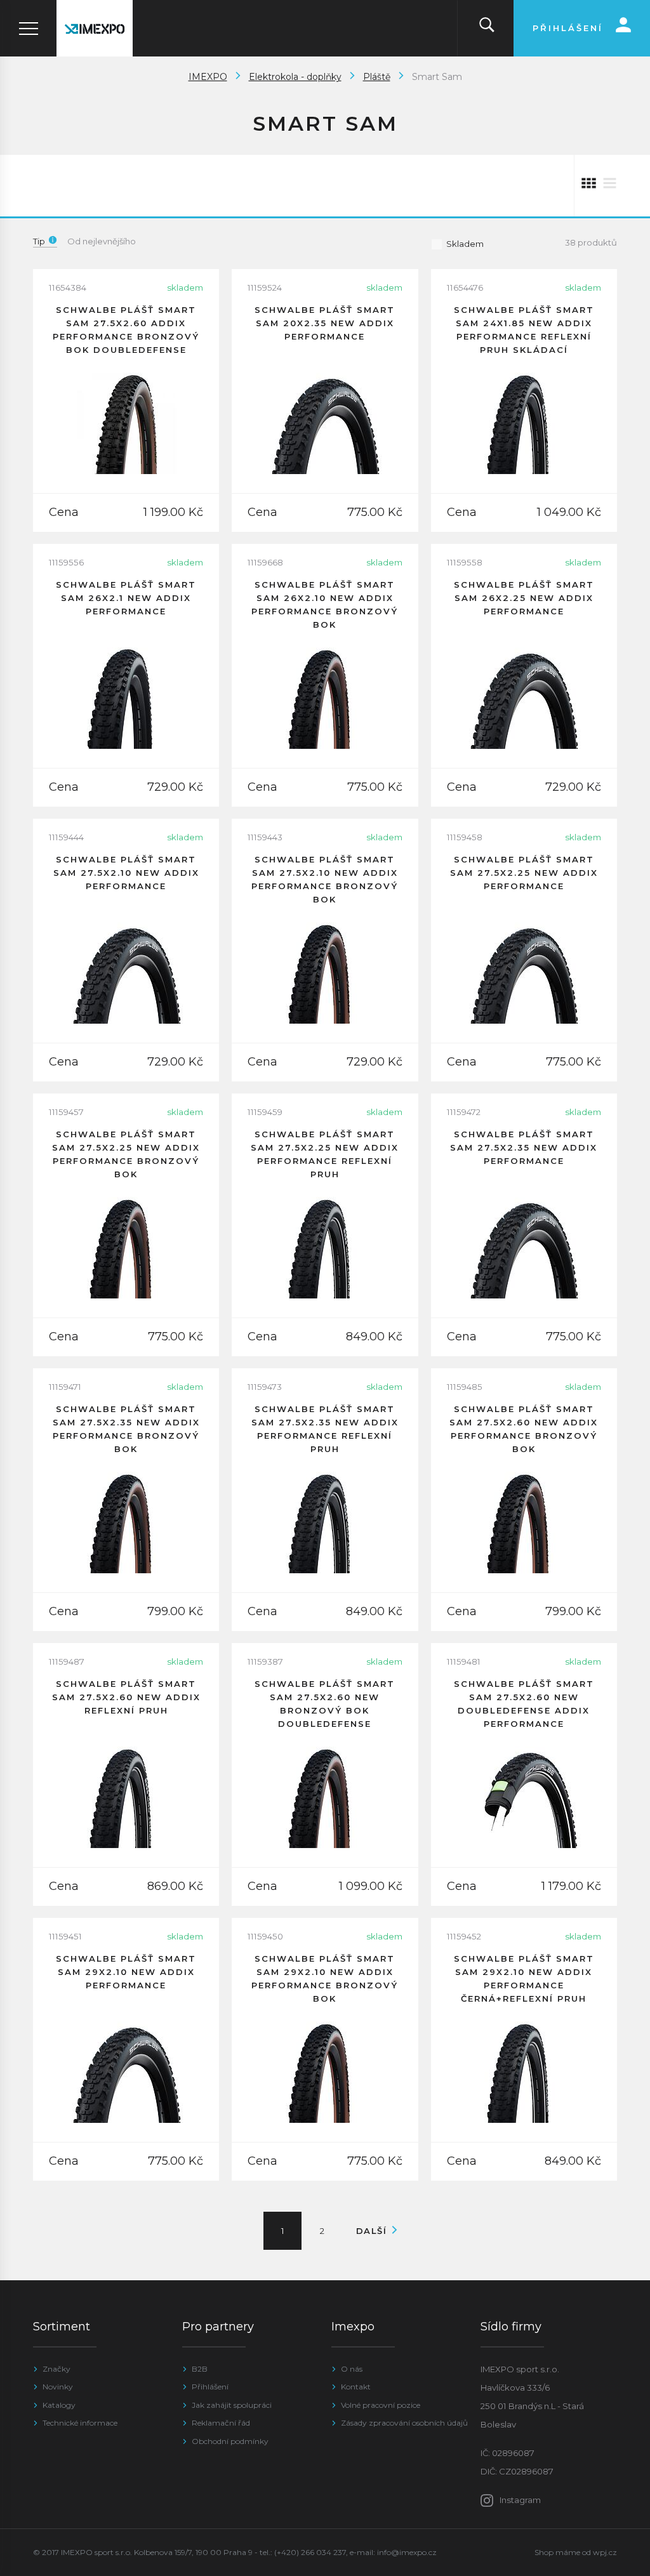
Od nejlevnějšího (102, 241)
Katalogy (59, 2405)
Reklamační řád (221, 2423)
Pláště (377, 77)
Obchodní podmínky (230, 2441)
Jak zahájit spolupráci (232, 2405)
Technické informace (80, 2423)
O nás (352, 2369)
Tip (39, 241)
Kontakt (356, 2387)
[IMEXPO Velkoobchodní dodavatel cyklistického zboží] (95, 28)
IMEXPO (208, 77)
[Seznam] (610, 186)
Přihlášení (210, 2387)
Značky (56, 2369)
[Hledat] (487, 28)
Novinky (58, 2387)
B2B (200, 2369)
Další (373, 2231)
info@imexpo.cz (407, 2552)
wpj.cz (605, 2552)
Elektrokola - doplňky (295, 77)
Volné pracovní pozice (381, 2405)
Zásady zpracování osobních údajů (404, 2423)
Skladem (465, 244)
